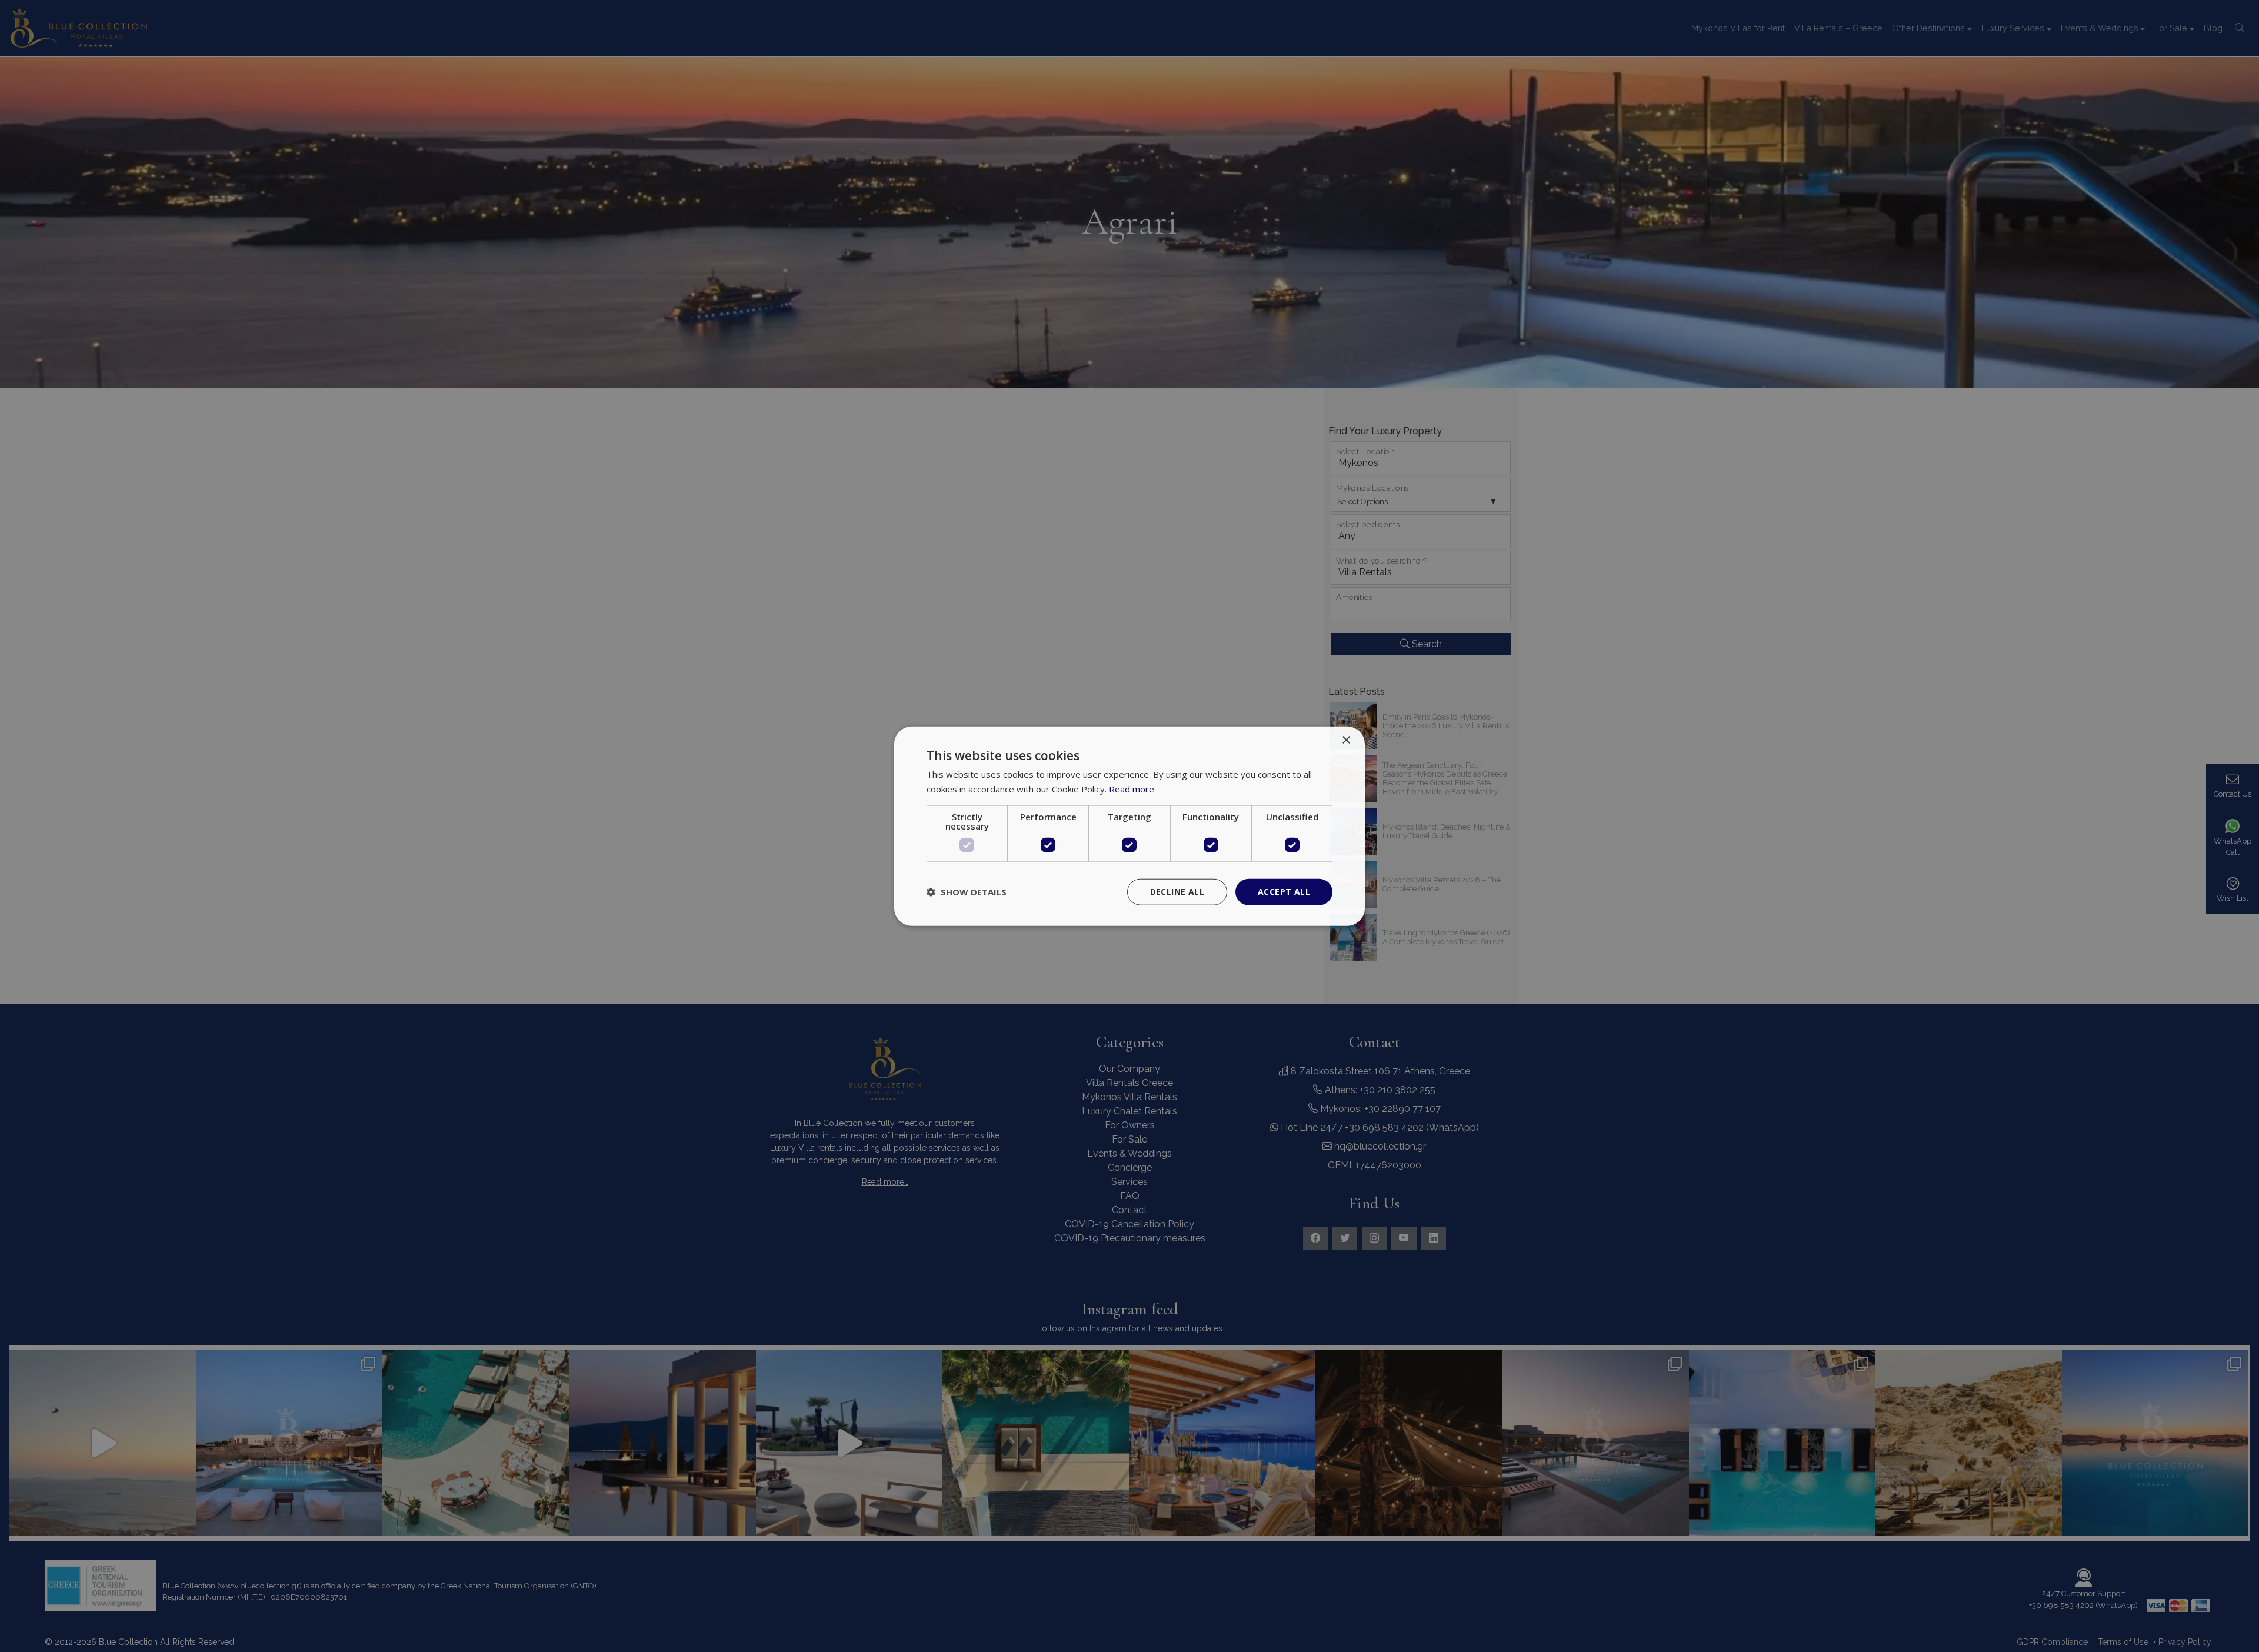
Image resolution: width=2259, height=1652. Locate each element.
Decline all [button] (1177, 892)
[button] (967, 892)
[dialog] (1129, 826)
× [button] (1346, 740)
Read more (1132, 789)
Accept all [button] (1284, 892)
